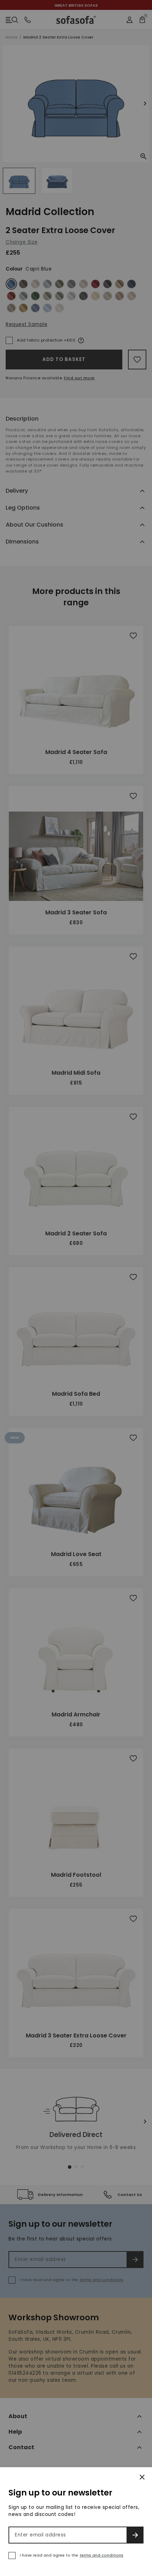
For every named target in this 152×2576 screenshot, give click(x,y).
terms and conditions (101, 2555)
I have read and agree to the (72, 2555)
